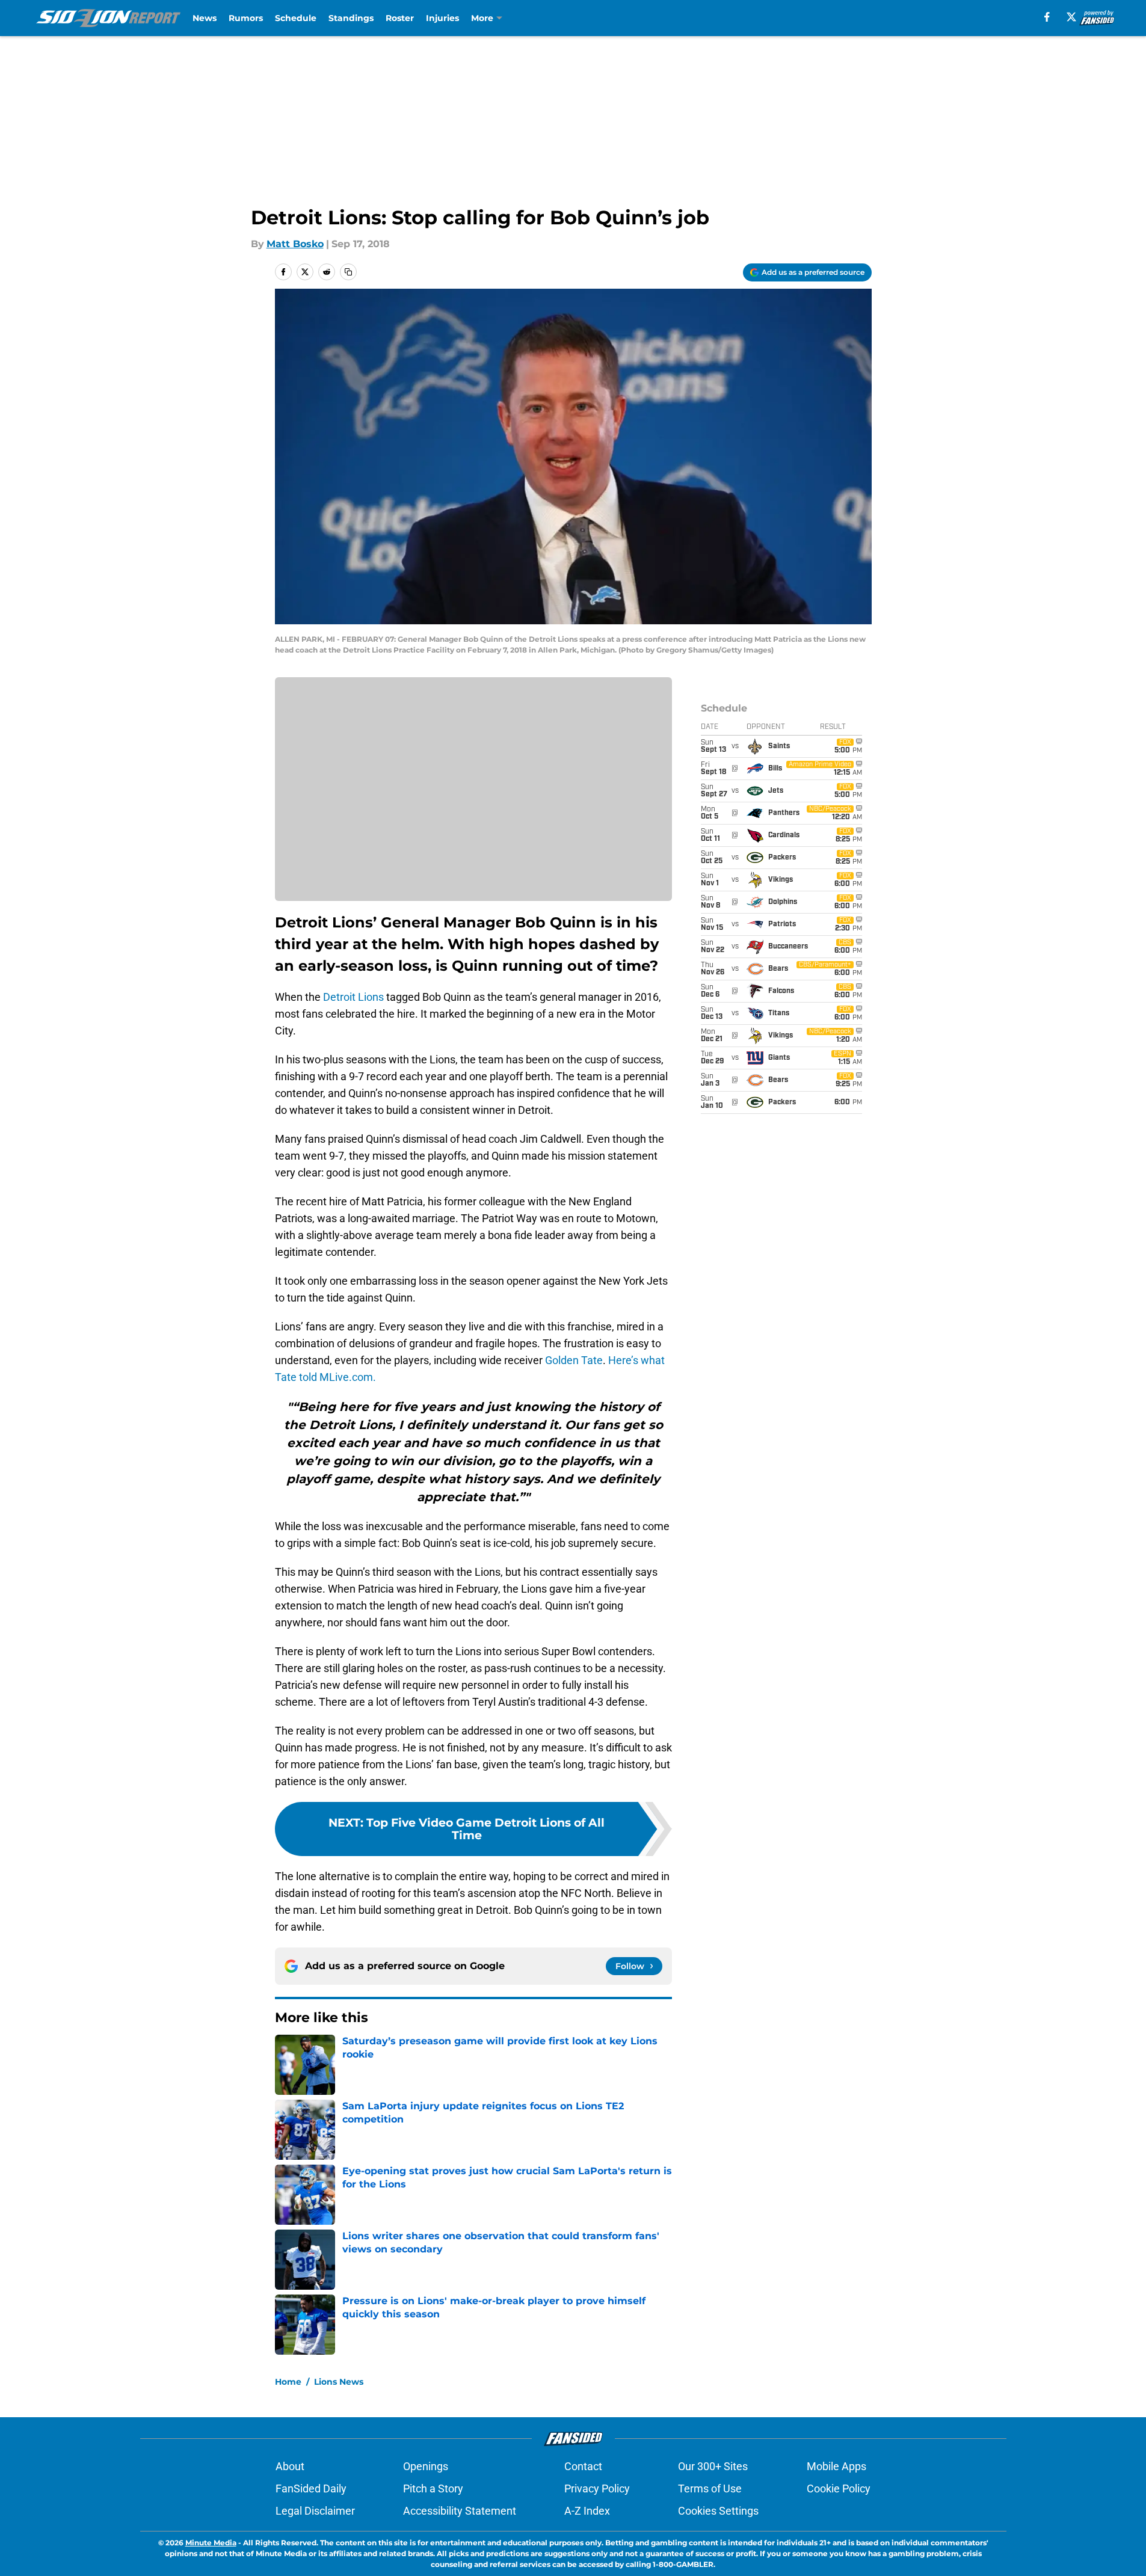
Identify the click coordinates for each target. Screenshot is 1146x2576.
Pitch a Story (433, 2488)
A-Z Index (587, 2511)
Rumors (246, 18)
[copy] (348, 272)
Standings (351, 18)
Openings (426, 2466)
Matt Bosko (295, 244)
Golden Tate (574, 1360)
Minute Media (211, 2543)
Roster (400, 18)
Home (288, 2382)
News (205, 18)
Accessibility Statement (460, 2511)
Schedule (296, 18)
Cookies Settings (718, 2511)
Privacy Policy (597, 2488)
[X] (1071, 17)
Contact (583, 2466)
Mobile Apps (836, 2466)
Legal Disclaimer (315, 2511)
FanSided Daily (311, 2488)
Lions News (339, 2382)
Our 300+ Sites (713, 2466)
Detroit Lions (353, 997)
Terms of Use (710, 2488)
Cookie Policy (839, 2488)
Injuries (442, 18)
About (290, 2466)
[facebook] (1047, 17)
